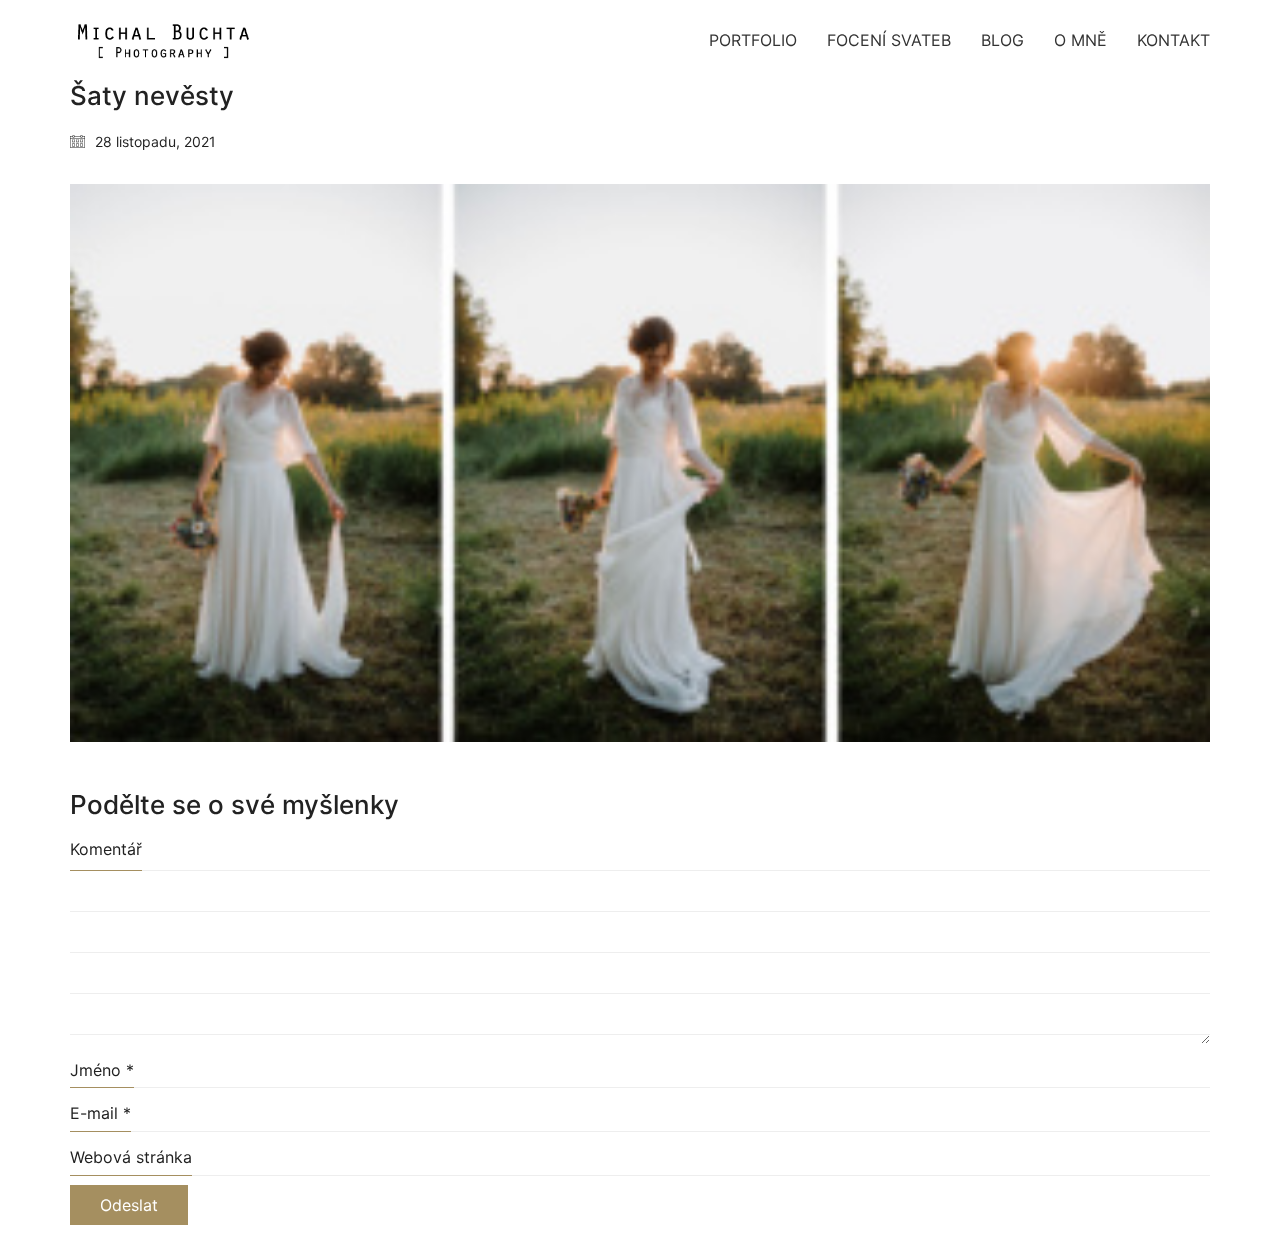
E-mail (100, 1113)
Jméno (102, 1070)
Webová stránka (131, 1157)
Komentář (106, 849)
